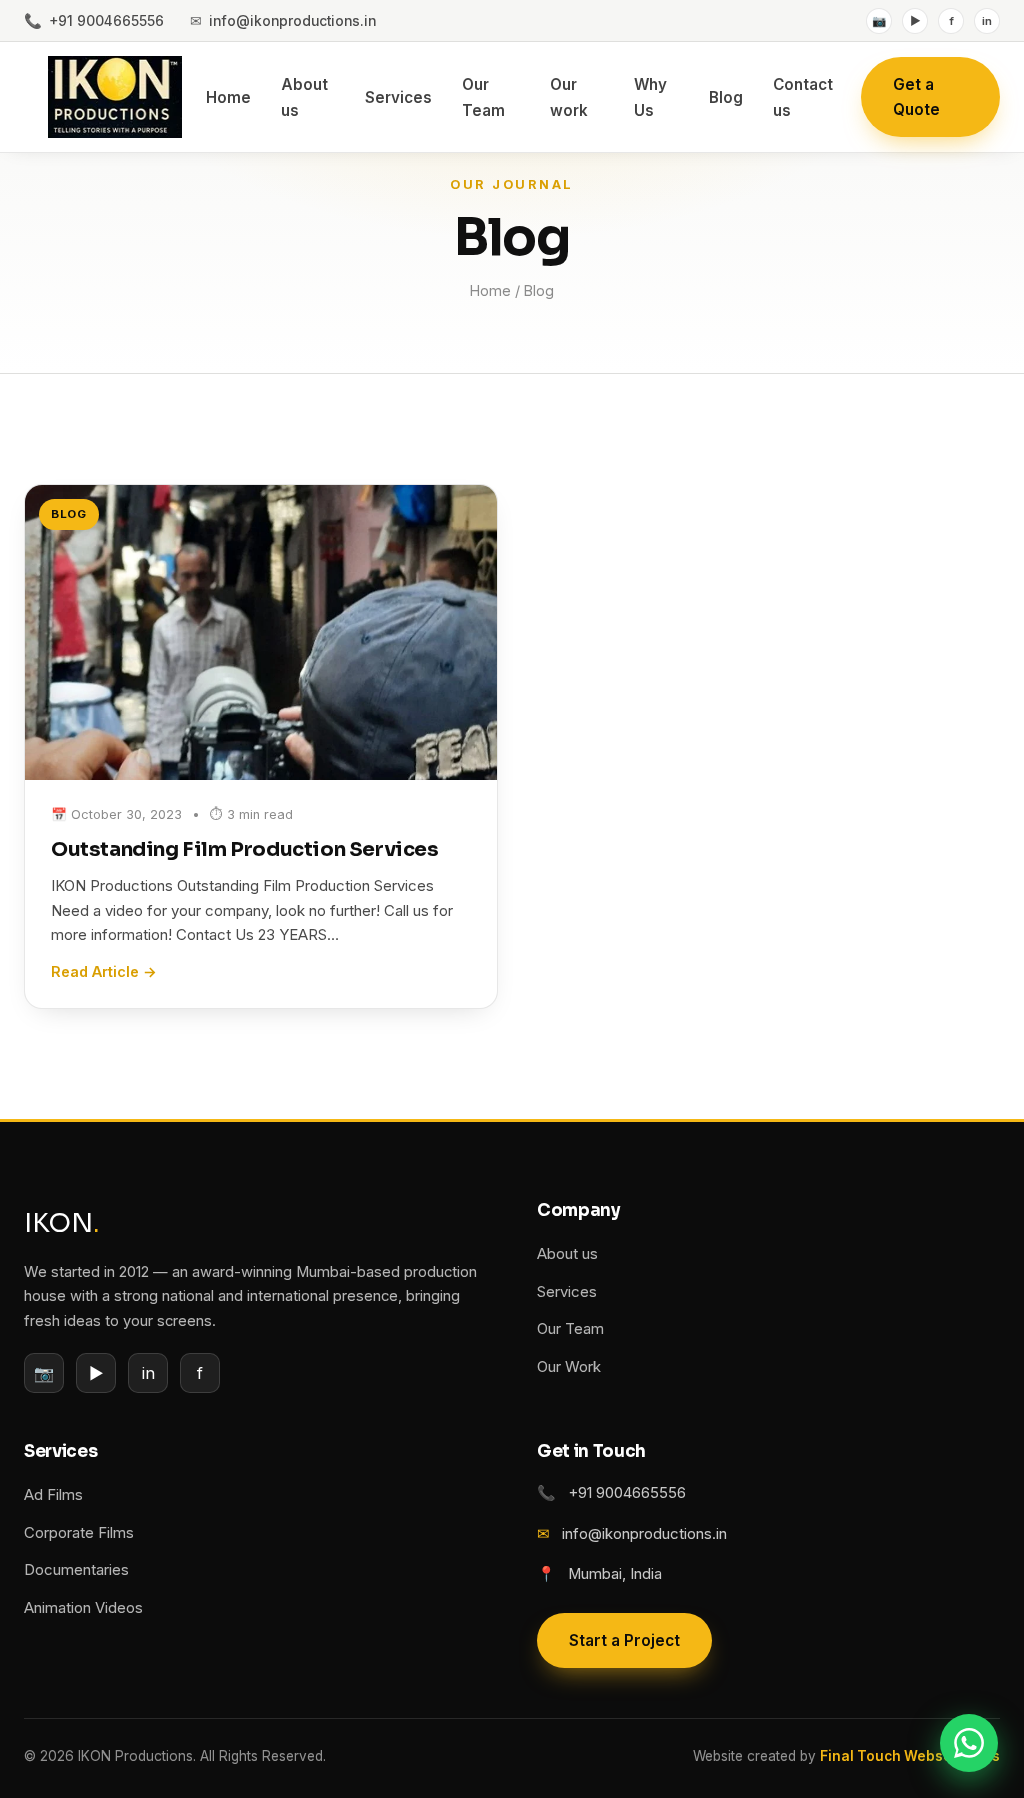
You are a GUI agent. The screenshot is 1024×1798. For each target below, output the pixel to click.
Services (398, 97)
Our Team (570, 1329)
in (987, 21)
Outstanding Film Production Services (245, 849)
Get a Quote (916, 97)
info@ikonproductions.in (283, 20)
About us (567, 1254)
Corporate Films (79, 1533)
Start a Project (624, 1640)
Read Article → (104, 971)
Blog (726, 97)
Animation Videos (83, 1608)
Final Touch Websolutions (910, 1756)
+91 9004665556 (94, 20)
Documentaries (76, 1570)
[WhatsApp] (969, 1743)
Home (228, 97)
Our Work (569, 1367)
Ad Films (53, 1495)
